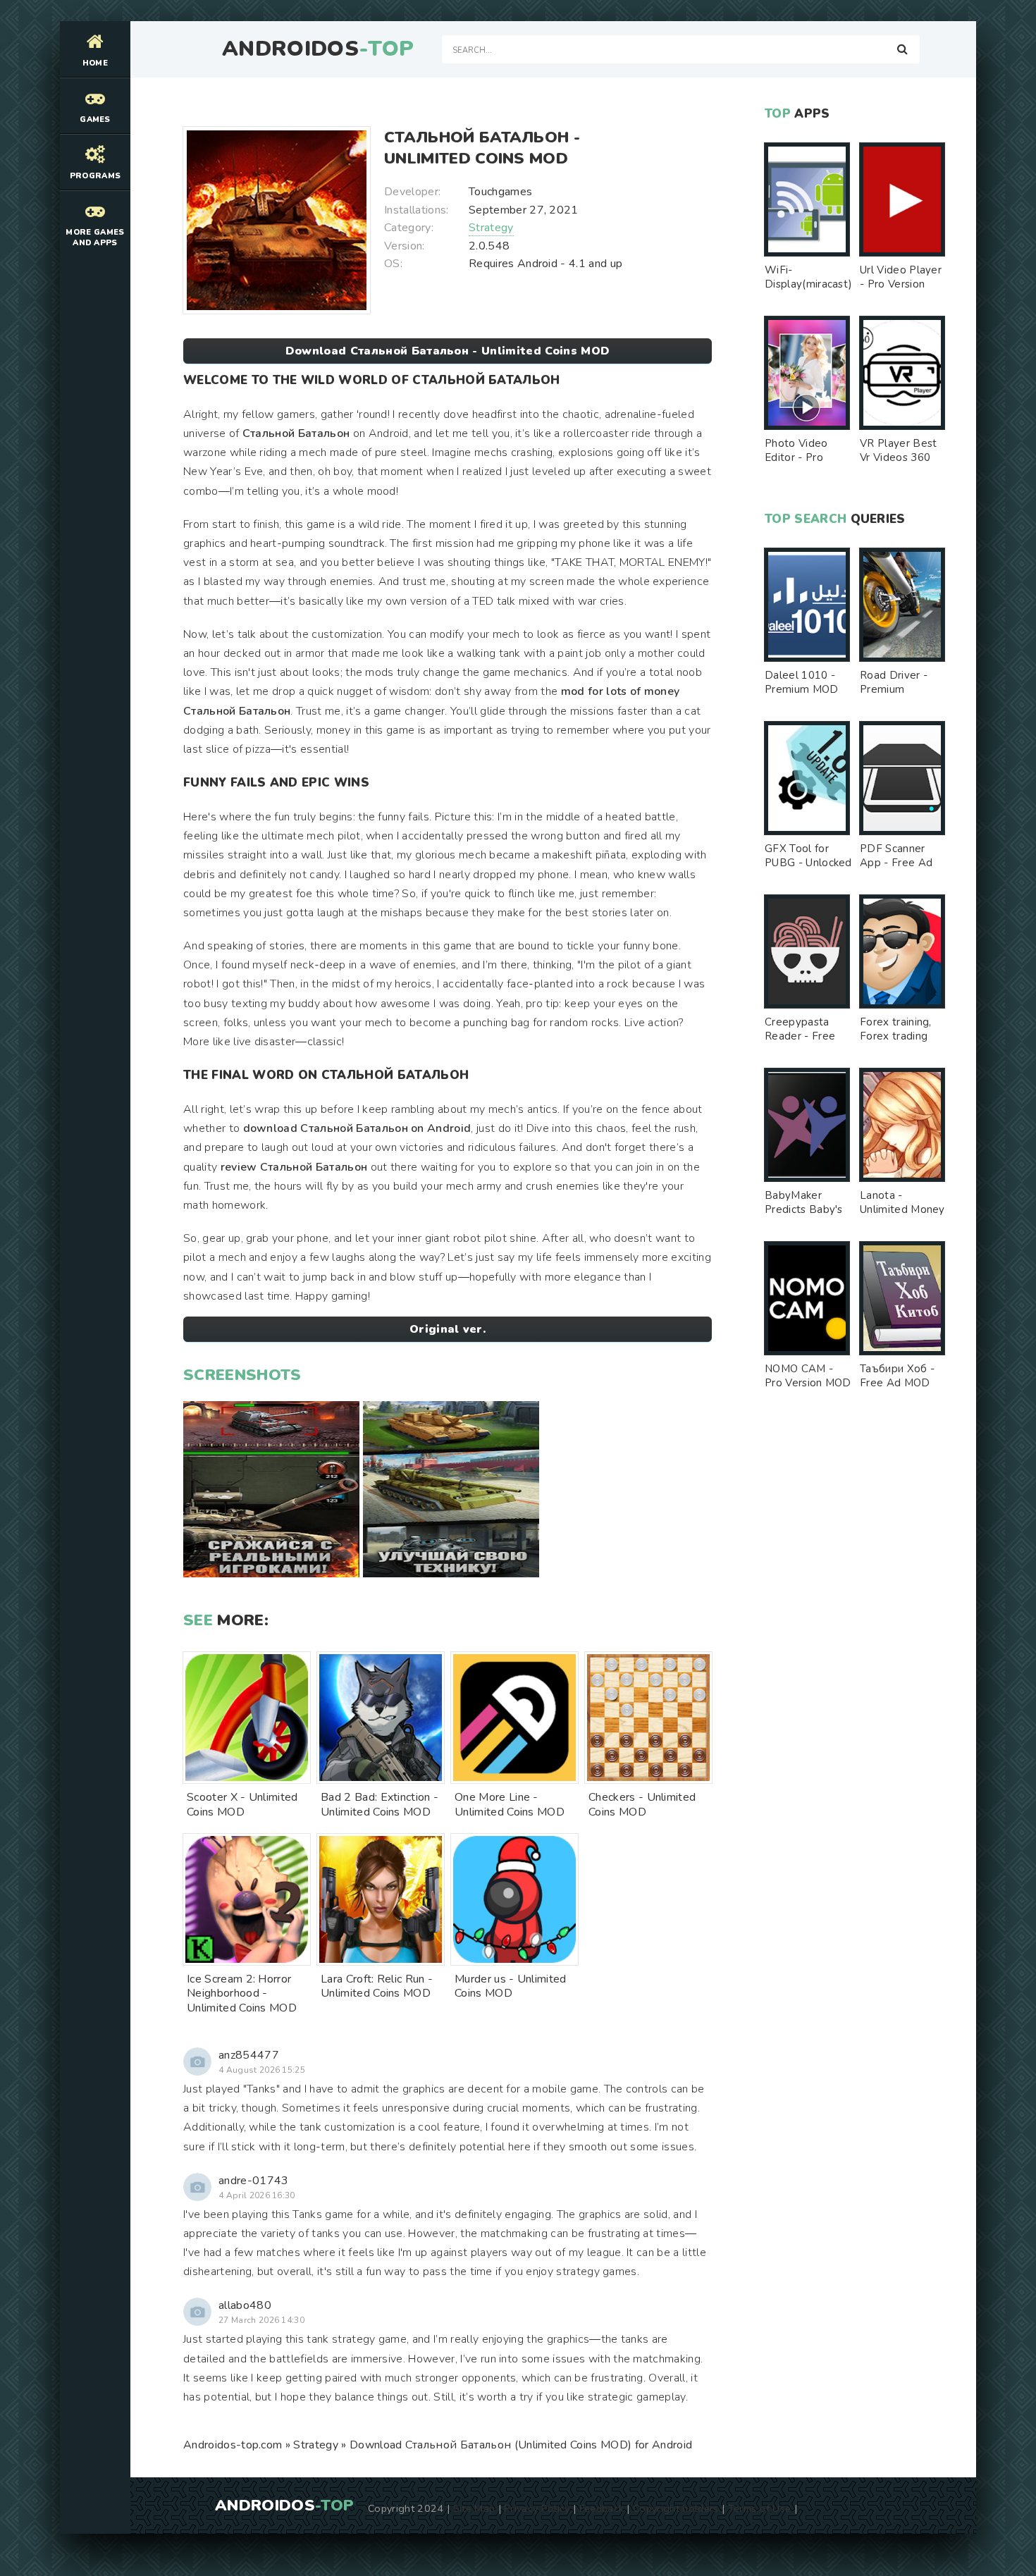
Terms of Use (760, 2508)
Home (95, 63)
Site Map (474, 2508)
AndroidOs (318, 49)
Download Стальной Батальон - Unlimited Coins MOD (448, 351)
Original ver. (448, 1329)
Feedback (602, 2508)
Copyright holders (676, 2508)
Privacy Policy (537, 2508)
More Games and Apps (95, 238)
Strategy (491, 228)
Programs (95, 176)
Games (95, 119)
